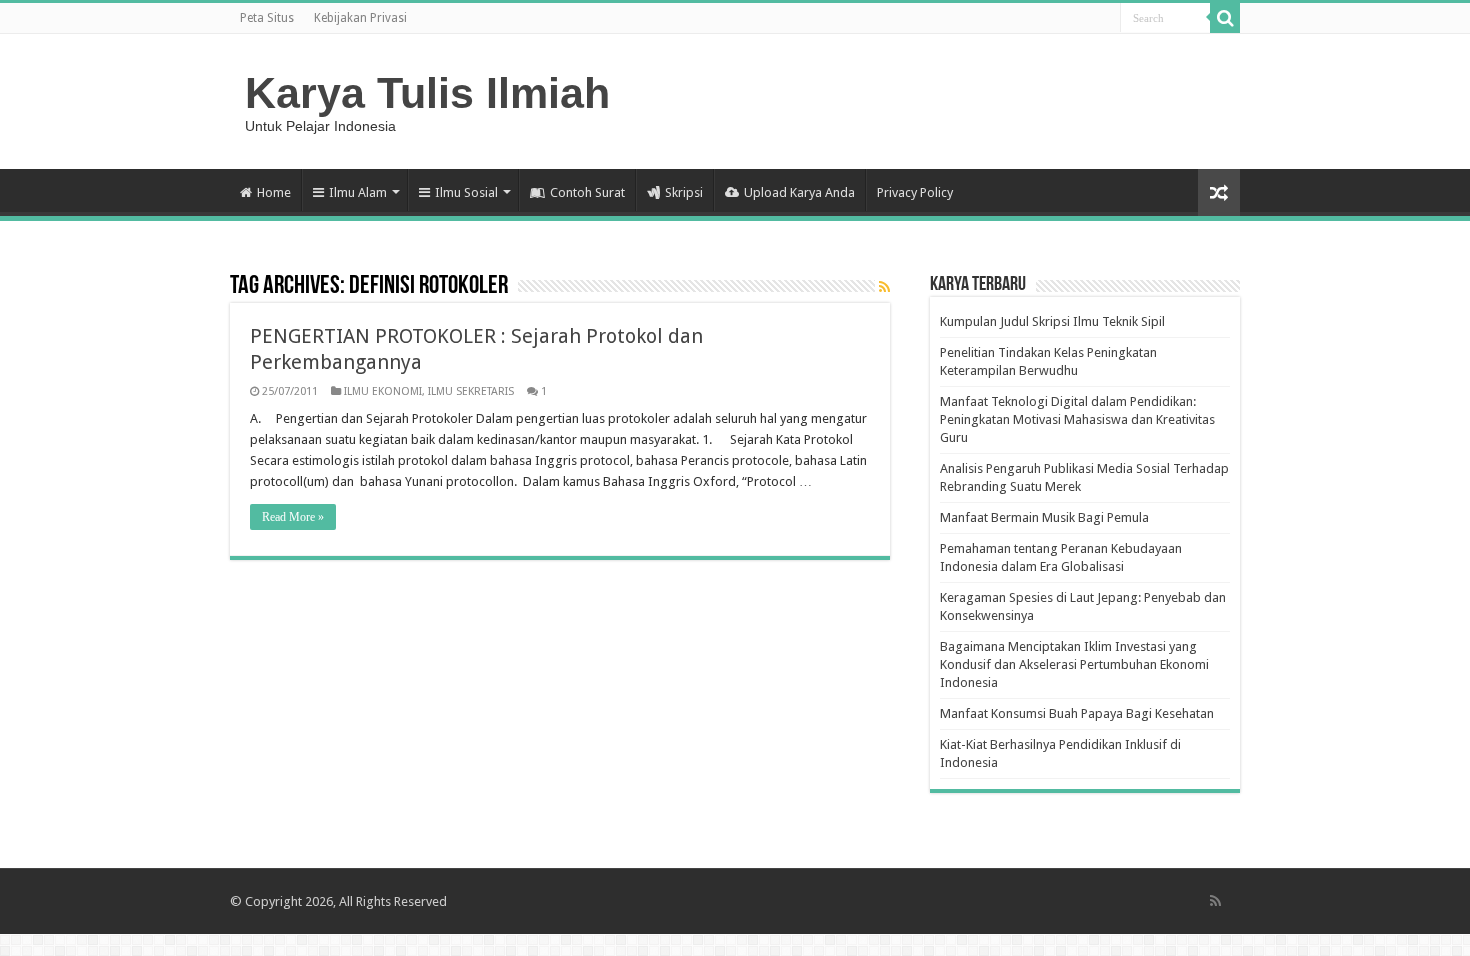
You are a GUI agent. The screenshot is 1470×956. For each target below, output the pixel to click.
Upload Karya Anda (799, 192)
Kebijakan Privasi (360, 18)
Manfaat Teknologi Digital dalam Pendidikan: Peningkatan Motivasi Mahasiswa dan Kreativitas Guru (1077, 419)
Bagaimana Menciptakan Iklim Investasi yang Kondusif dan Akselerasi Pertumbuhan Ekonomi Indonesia (1074, 664)
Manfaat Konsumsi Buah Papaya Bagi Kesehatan (1077, 713)
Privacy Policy (915, 192)
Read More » (293, 517)
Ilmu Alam (358, 192)
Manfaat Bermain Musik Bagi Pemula (1044, 517)
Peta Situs (267, 18)
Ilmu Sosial (466, 192)
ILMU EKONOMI (383, 391)
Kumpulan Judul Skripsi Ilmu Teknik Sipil (1052, 321)
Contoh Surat (587, 192)
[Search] (1225, 18)
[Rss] (1215, 901)
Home (274, 192)
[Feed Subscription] (884, 287)
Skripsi (684, 192)
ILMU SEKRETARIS (471, 391)
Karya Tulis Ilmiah (427, 93)
